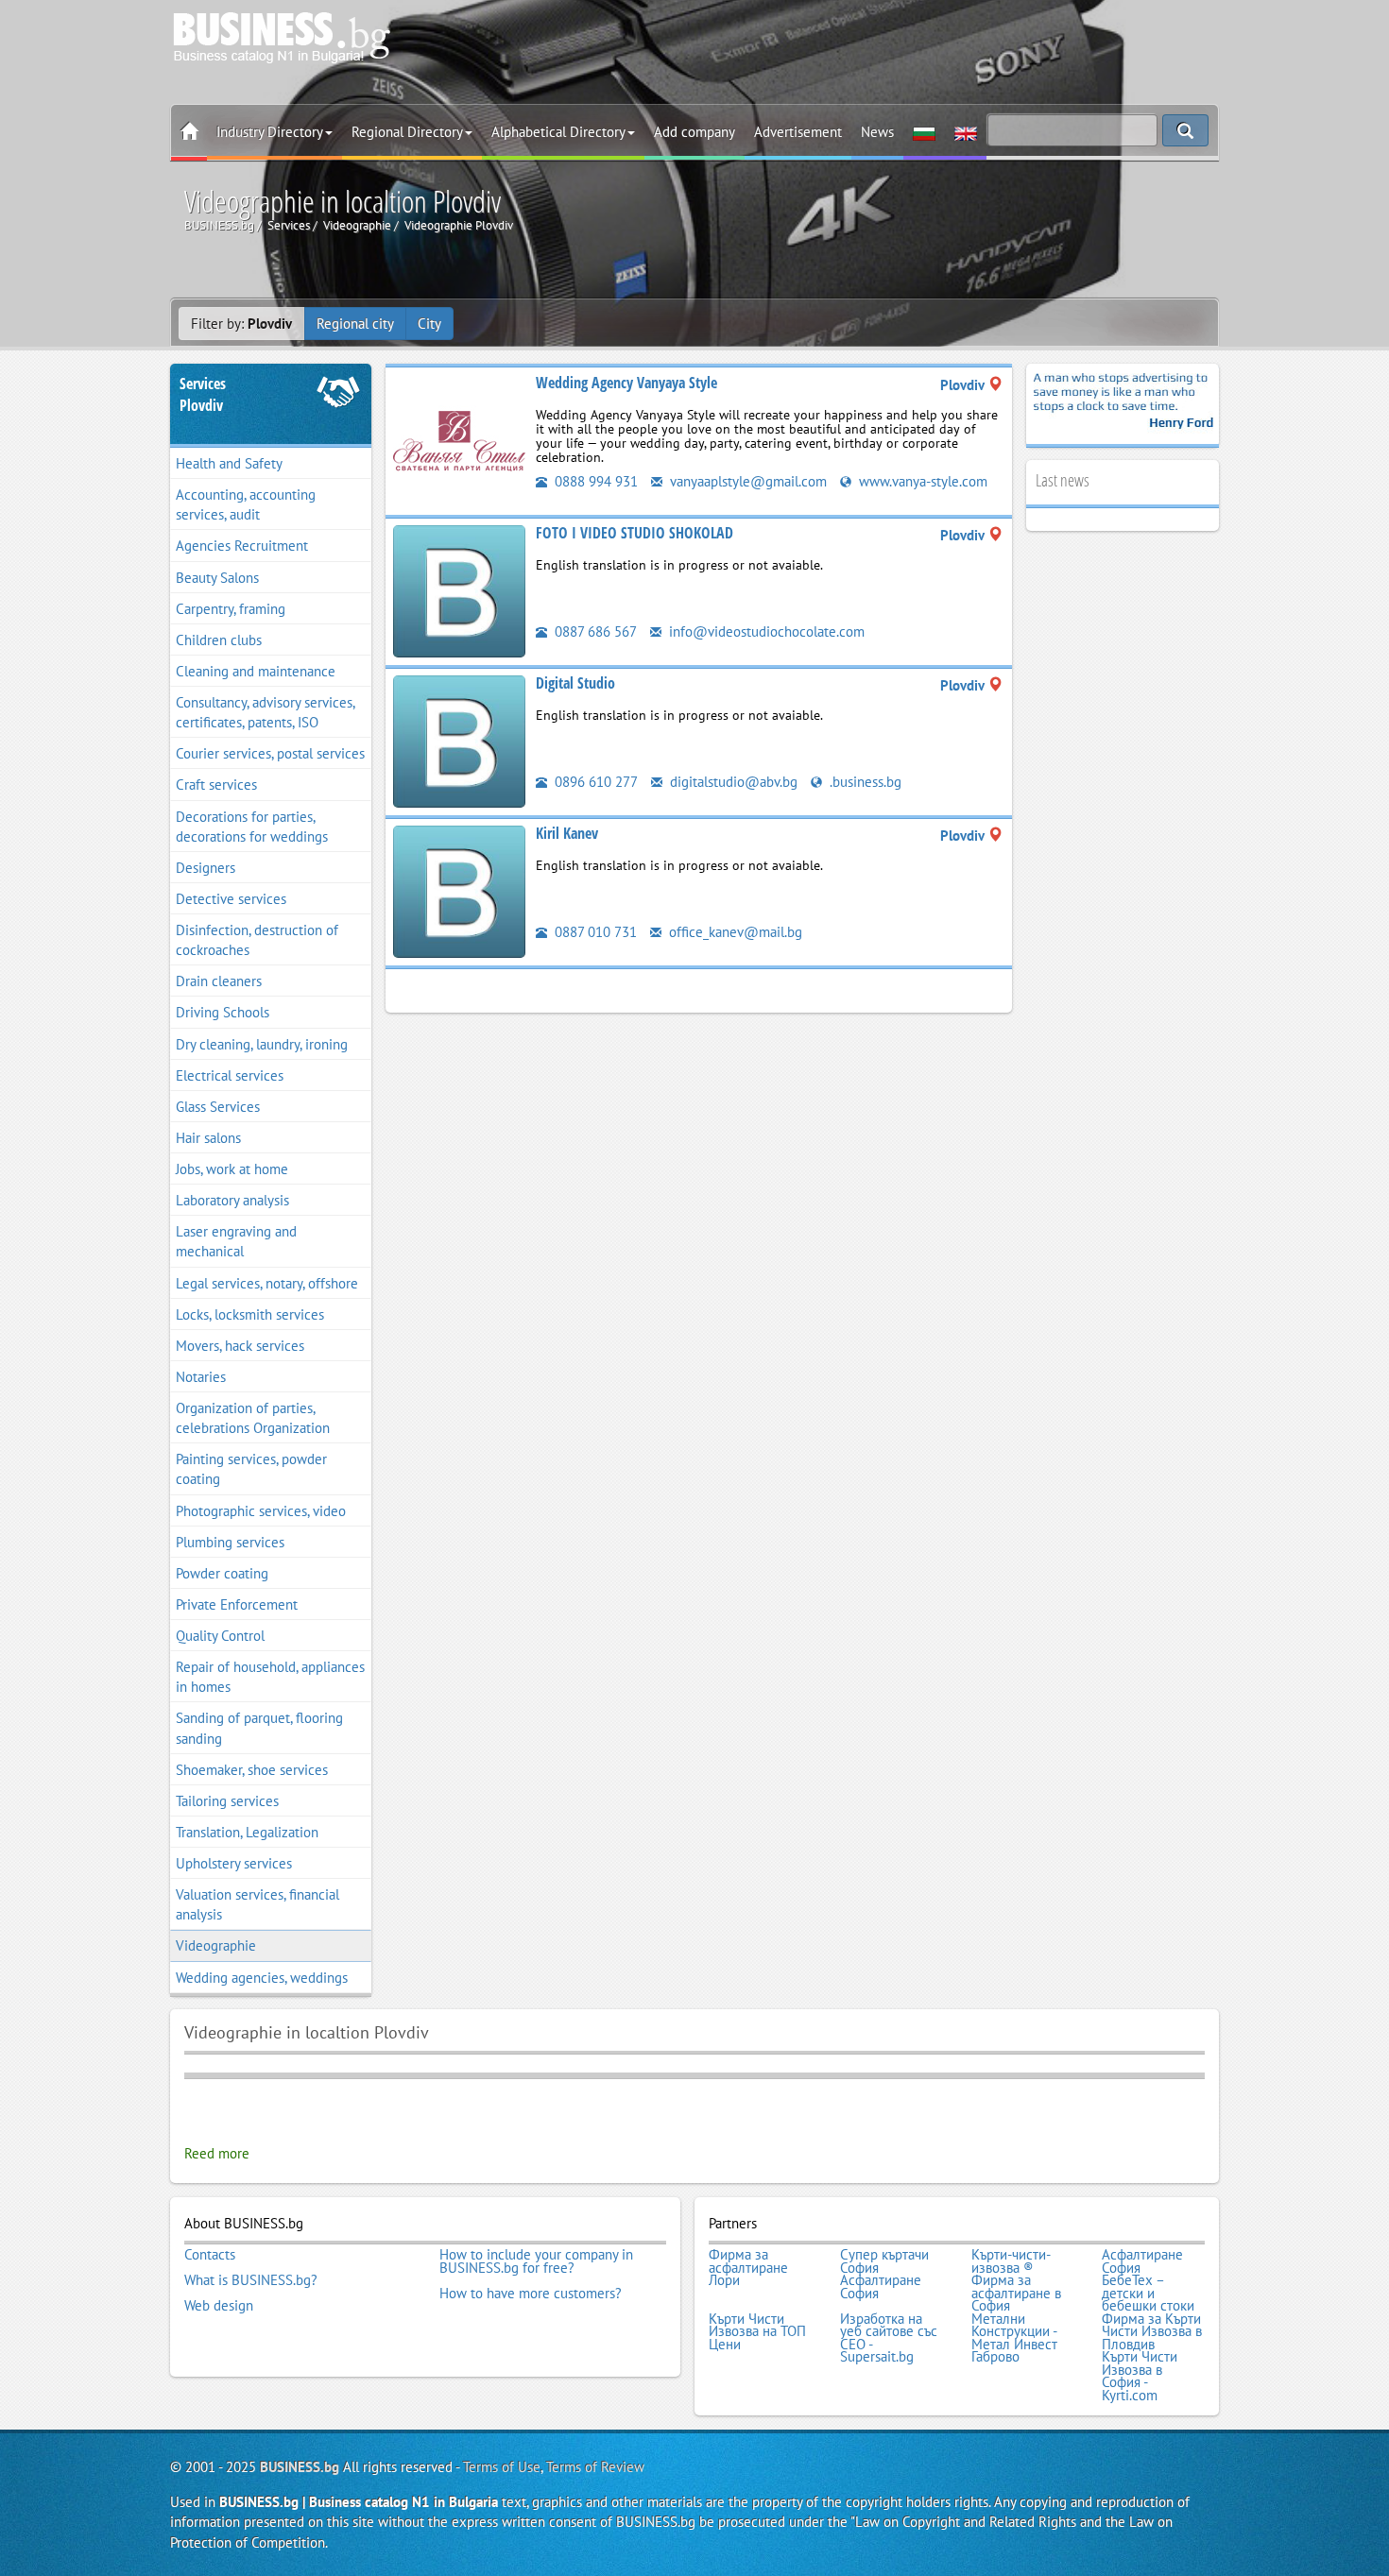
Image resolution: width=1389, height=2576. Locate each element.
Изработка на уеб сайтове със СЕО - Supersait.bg (889, 2338)
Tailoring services (227, 1801)
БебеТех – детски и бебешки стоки (1148, 2293)
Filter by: (241, 324)
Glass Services (218, 1107)
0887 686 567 (594, 631)
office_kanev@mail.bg (734, 932)
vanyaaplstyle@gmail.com (746, 481)
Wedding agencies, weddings (262, 1978)
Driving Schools (223, 1012)
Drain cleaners (219, 981)
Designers (206, 868)
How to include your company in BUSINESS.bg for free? (536, 2261)
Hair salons (208, 1138)
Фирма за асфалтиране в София (1016, 2293)
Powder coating (222, 1573)
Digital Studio (575, 683)
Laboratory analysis (232, 1200)
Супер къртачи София (884, 2261)
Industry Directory (270, 132)
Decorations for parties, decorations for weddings (252, 827)
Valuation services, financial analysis (257, 1904)
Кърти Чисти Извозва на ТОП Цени (757, 2332)
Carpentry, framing (231, 609)
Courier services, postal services (270, 753)
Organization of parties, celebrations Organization (253, 1418)
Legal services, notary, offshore (267, 1283)
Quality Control (220, 1636)
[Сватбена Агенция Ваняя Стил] (459, 440)
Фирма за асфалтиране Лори (748, 2268)
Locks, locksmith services (250, 1314)
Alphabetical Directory (558, 132)
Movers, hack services (240, 1346)
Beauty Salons (217, 578)
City (429, 324)
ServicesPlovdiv (203, 394)
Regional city (355, 324)
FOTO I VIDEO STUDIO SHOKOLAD (634, 533)
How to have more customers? (531, 2294)
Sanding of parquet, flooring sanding (259, 1728)
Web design (219, 2306)
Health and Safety (229, 463)
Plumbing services (230, 1542)
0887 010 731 (594, 932)
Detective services (231, 899)
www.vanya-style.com (921, 481)
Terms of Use (502, 2467)
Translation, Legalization (247, 1832)
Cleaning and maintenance (256, 671)
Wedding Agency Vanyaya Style (626, 383)
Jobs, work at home (232, 1169)
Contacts (210, 2255)
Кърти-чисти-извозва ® (1011, 2261)
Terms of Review (595, 2467)
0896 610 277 (594, 782)
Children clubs (219, 640)
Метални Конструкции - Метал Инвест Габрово (1014, 2338)
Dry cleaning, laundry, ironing (262, 1044)
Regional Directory (407, 132)
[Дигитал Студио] (459, 740)
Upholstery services (234, 1863)
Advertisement (798, 132)
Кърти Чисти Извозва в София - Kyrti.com (1140, 2376)
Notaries (201, 1377)
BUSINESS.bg (300, 2467)
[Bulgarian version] (924, 132)
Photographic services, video (261, 1511)
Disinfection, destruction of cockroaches (257, 940)
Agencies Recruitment (242, 546)
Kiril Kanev (567, 833)
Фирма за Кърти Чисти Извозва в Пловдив (1152, 2332)
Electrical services (230, 1075)
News (877, 132)
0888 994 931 (594, 481)
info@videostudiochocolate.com (765, 631)
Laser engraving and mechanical (236, 1241)
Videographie (216, 1945)
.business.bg (864, 782)
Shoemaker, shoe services (252, 1770)
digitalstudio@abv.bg (732, 782)
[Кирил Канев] (459, 890)
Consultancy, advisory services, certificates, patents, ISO (266, 712)
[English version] (966, 132)
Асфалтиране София (1142, 2261)
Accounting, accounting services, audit (246, 504)
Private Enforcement (237, 1604)
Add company (694, 132)
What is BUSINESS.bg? (251, 2280)
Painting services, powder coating (251, 1469)
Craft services (216, 785)
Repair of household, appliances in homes (270, 1677)
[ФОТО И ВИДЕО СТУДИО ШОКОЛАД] (459, 590)
